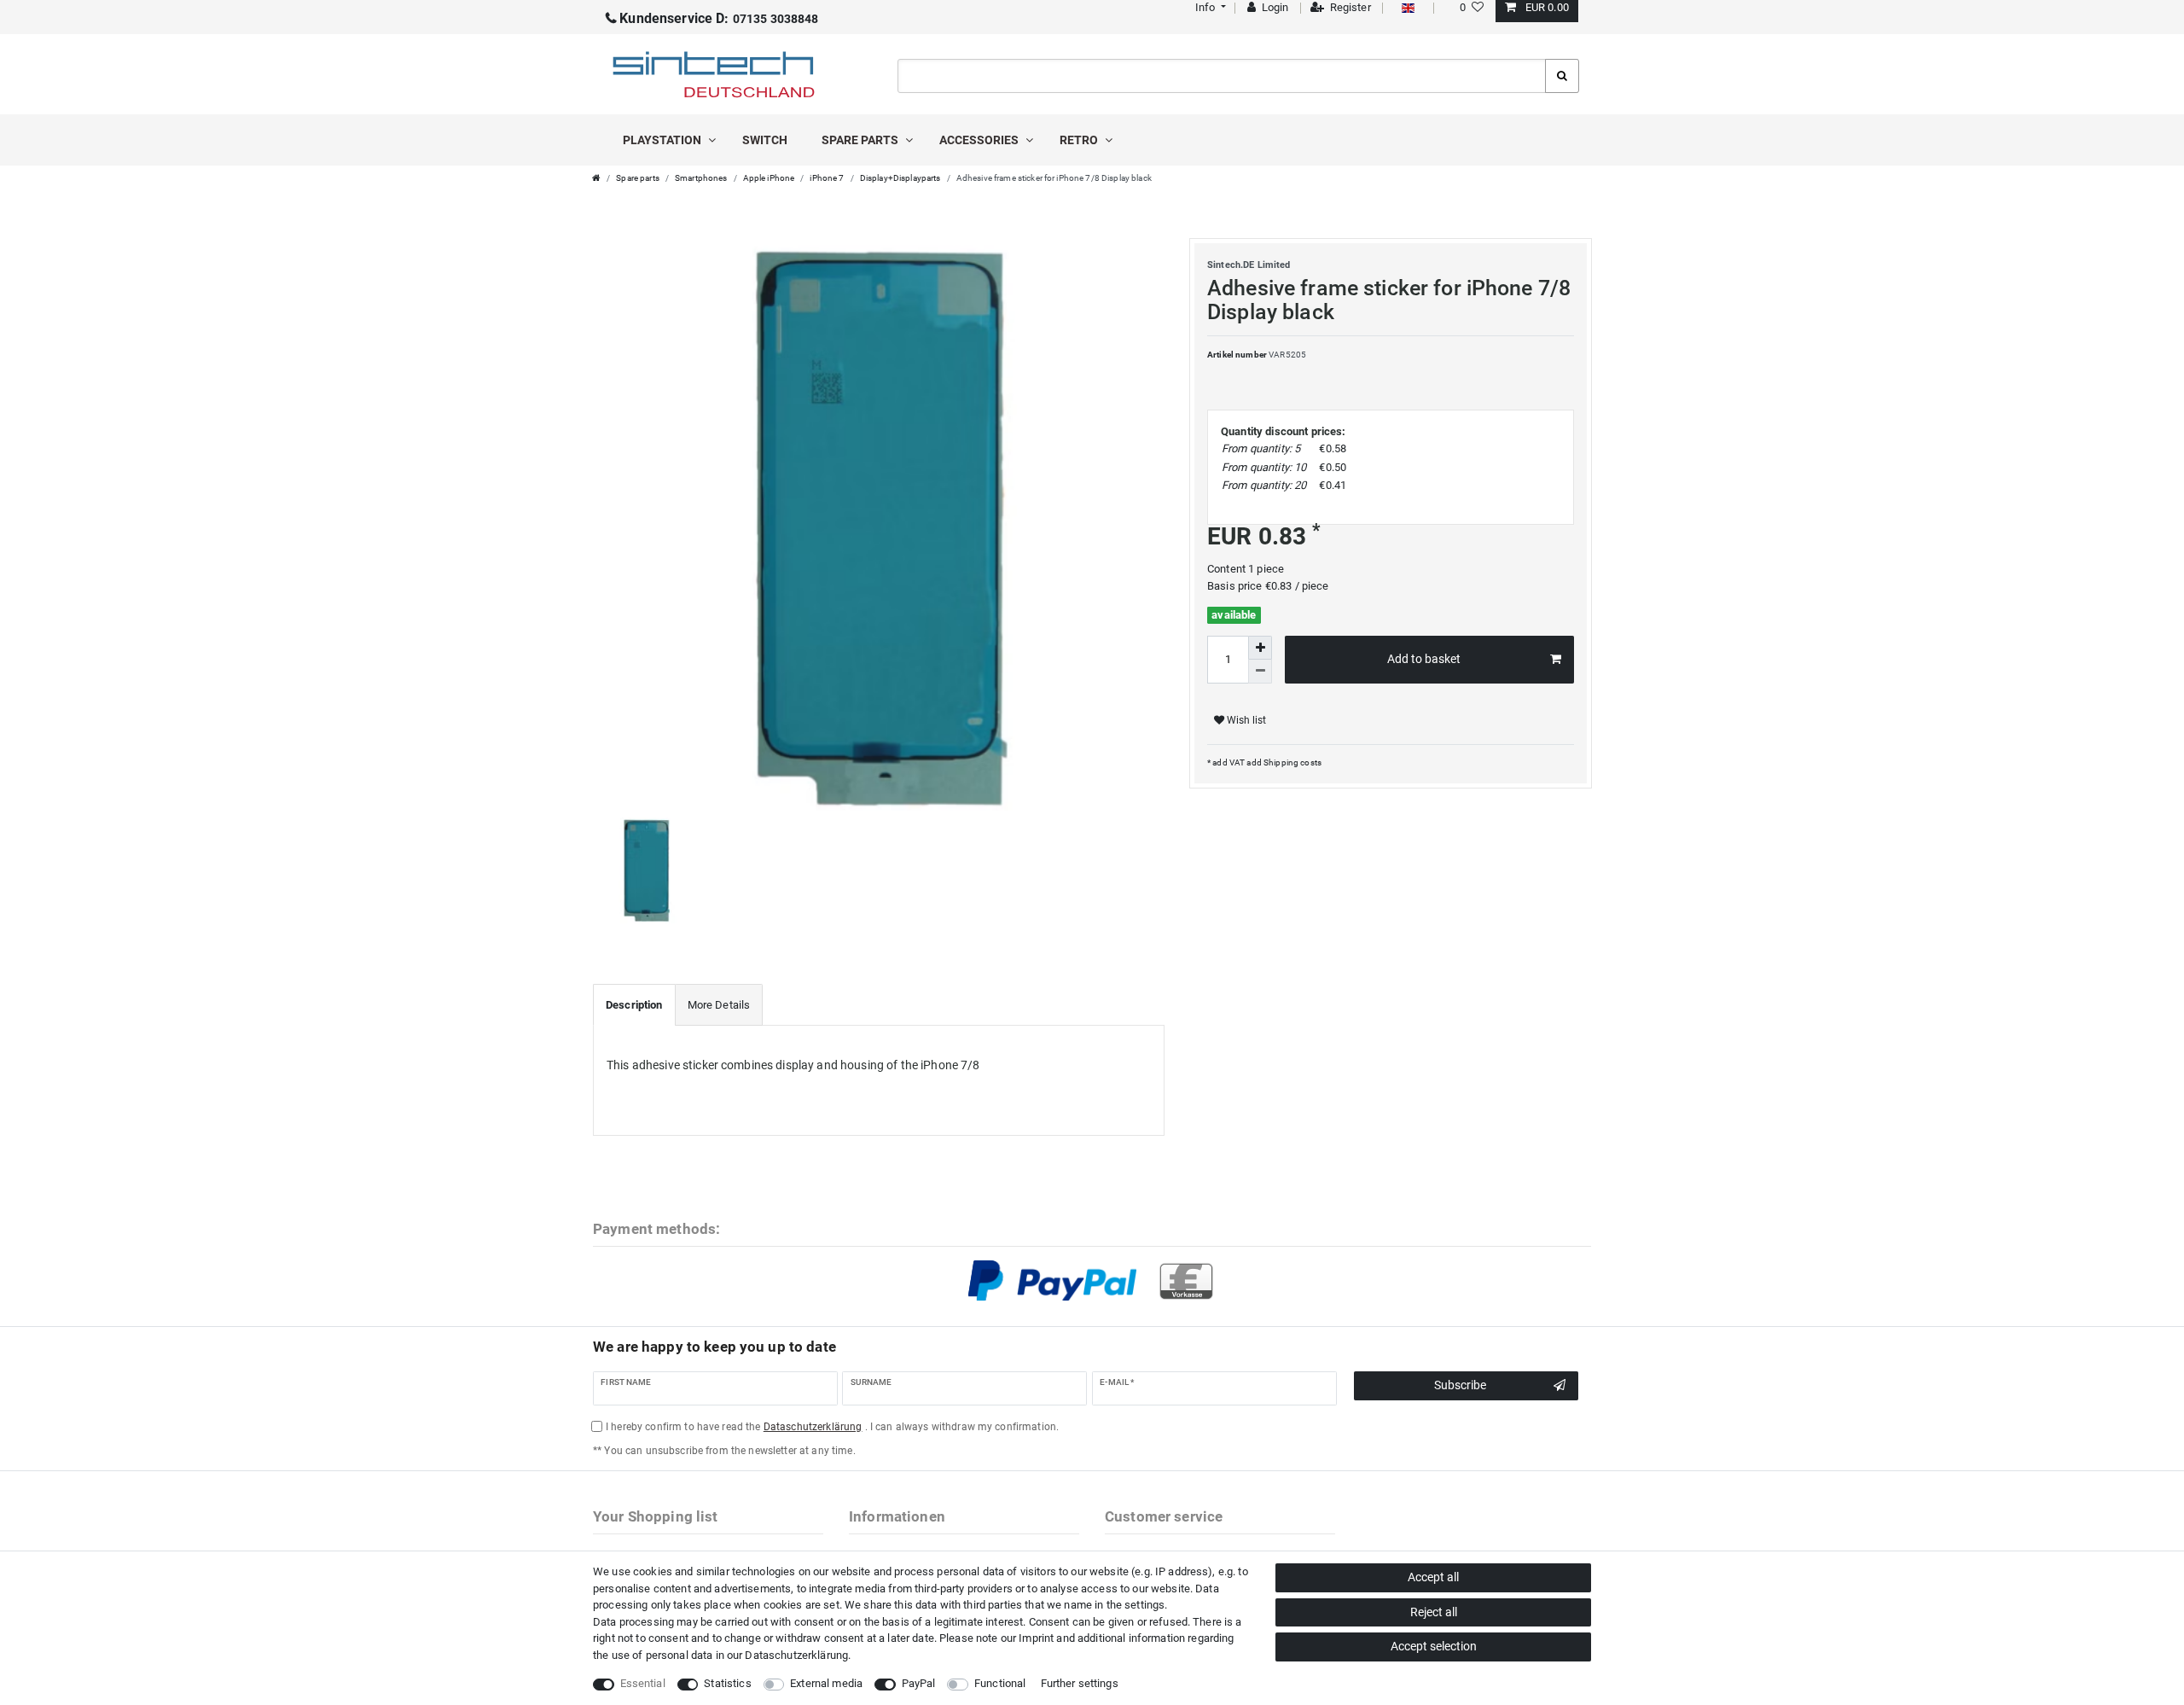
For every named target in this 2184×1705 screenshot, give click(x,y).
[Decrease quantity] (1260, 672)
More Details (719, 1005)
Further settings (1080, 1683)
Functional (1000, 1683)
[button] (1208, 7)
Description (634, 1005)
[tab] (634, 1005)
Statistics (727, 1683)
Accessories (980, 140)
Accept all (1433, 1577)
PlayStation (663, 140)
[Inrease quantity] (1260, 648)
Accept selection (1434, 1646)
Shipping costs (1292, 762)
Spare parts (861, 140)
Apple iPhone (769, 178)
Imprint (1036, 1638)
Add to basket (1424, 659)
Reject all (1434, 1612)
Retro (1080, 140)
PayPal (919, 1683)
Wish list (1245, 720)
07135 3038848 (719, 19)
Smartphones (701, 178)
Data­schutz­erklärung (796, 1655)
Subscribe (1460, 1385)
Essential (643, 1683)
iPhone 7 (827, 178)
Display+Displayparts (900, 178)
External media (826, 1683)
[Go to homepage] (596, 178)
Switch (765, 140)
